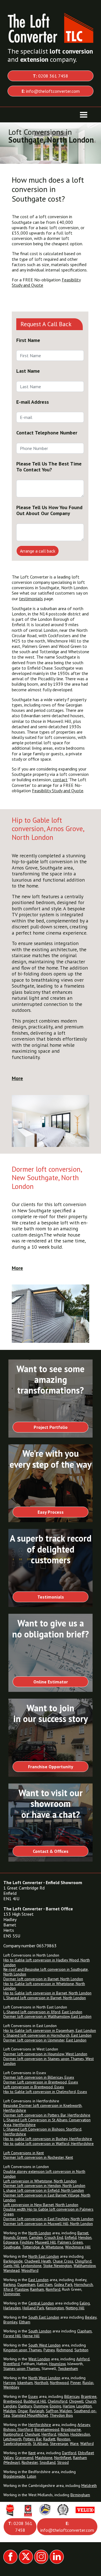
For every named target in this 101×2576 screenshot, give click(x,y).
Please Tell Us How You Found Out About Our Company (49, 510)
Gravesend (24, 2458)
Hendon (85, 2237)
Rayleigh (37, 2411)
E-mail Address (33, 402)
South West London (44, 2345)
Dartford (69, 2453)
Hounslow (57, 2364)
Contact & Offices (51, 1851)
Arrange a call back (38, 551)
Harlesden (12, 2308)
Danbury (25, 2406)
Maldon (10, 2411)
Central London (41, 2303)
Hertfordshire (40, 2425)
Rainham (37, 2289)
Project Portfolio (51, 1427)
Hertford (49, 2434)
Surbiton (81, 2350)
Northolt (41, 2383)
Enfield (71, 2237)
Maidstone (44, 2458)
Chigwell (76, 2401)
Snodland (48, 2462)
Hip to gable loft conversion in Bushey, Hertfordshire (48, 2139)
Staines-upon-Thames (22, 2368)
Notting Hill (75, 2308)
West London (39, 2359)
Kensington (55, 2308)
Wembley (11, 2387)
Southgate (12, 2247)
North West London (44, 2378)
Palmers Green (70, 2242)
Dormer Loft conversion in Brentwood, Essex (41, 2082)
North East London (44, 2256)
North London (40, 2233)
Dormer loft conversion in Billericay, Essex (39, 2077)
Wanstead (12, 2270)
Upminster (12, 2294)
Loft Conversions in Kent (24, 2153)
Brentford (12, 2364)
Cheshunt (32, 2434)
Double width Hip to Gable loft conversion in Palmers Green (48, 2212)
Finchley (27, 2242)
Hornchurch (83, 2284)
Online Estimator (51, 1682)
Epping (55, 2406)
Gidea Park (63, 2284)
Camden (36, 2237)
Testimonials (51, 1597)
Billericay (72, 2396)
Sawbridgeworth (17, 2443)
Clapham (84, 2331)
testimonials (31, 599)
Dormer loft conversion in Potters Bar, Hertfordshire (47, 2115)
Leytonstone (31, 2266)
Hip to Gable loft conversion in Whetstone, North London (44, 1986)
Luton (32, 2476)
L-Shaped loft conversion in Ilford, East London (43, 2012)
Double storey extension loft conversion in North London (44, 2174)
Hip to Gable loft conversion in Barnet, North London (47, 1993)
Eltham (25, 2322)
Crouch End (54, 2237)
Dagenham (26, 2284)
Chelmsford (58, 2401)
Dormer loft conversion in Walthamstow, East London (47, 2016)
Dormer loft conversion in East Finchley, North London (48, 2219)
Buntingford (13, 2434)
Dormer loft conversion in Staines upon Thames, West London (49, 2061)
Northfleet (63, 2458)
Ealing (85, 2303)
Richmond (65, 2350)
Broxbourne (71, 2429)
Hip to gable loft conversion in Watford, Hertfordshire (49, 2144)
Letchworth (12, 2439)
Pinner (76, 2383)
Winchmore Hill (78, 2247)
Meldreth (89, 2486)
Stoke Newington (58, 2266)
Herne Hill (31, 2336)
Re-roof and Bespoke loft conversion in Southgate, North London (46, 1972)
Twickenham (68, 2368)
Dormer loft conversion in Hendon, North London (44, 2186)
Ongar (23, 2411)
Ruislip (88, 2383)
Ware (74, 2443)
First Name (28, 340)
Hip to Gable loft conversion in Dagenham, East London (50, 2030)
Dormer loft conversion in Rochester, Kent (38, 2157)
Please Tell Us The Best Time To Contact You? (49, 467)
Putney (49, 2350)
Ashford (83, 2359)
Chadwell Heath (38, 2261)
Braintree (89, 2396)
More (17, 1078)
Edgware (11, 2242)
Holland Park (33, 2308)
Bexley (91, 2317)
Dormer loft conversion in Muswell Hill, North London (48, 2224)
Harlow (69, 2406)
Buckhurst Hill (35, 2401)
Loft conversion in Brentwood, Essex (34, 2087)
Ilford (8, 2289)
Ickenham (25, 2383)
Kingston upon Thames (23, 2350)
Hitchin (63, 2434)
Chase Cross (63, 2261)
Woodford (30, 2270)
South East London (44, 2317)
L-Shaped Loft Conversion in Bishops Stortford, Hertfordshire (43, 2132)
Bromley (10, 2322)
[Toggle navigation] (84, 115)
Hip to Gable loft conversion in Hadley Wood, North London (47, 1962)
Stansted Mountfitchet (30, 2415)
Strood (63, 2462)
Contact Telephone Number (47, 433)
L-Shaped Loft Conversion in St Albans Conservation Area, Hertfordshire (47, 2122)
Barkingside (13, 2261)
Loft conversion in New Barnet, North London (41, 2205)
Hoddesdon (80, 2434)
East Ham (45, 2284)
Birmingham (80, 2495)
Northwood (59, 2383)
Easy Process (51, 1512)
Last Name (28, 371)
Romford (53, 2289)
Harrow (9, 2383)
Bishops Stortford (18, 2429)
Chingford (83, 2261)
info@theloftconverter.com (51, 91)
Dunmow (41, 2406)
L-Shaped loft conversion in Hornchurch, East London (47, 2035)
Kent (32, 2453)
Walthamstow (84, 2266)
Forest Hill (12, 2336)
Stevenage (59, 2443)
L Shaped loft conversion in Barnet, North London (45, 1998)
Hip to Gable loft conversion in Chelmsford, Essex (45, 2092)
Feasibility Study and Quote (58, 791)
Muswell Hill (45, 2242)
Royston (64, 2439)
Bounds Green (15, 2237)
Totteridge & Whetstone (43, 2247)
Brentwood (13, 2401)
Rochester (30, 2462)
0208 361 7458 (50, 76)
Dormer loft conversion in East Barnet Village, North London (47, 2198)
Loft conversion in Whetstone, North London (40, 2181)
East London (38, 2280)
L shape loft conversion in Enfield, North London (44, 2190)
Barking (10, 2284)
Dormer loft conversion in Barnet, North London (43, 1979)
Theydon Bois (61, 2415)
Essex (33, 2396)
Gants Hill (11, 2266)
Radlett (49, 2439)
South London (40, 2331)
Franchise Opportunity (51, 1767)
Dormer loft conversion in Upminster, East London (45, 2040)
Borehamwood (47, 2429)
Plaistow (21, 2289)
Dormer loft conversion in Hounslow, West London (45, 2054)
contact (60, 780)
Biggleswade (14, 2476)
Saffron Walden (59, 2411)
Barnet (83, 2233)
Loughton (84, 2406)
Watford (87, 2443)
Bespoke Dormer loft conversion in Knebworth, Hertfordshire (43, 2108)
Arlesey (84, 2425)
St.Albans (41, 2443)
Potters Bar (32, 2439)
